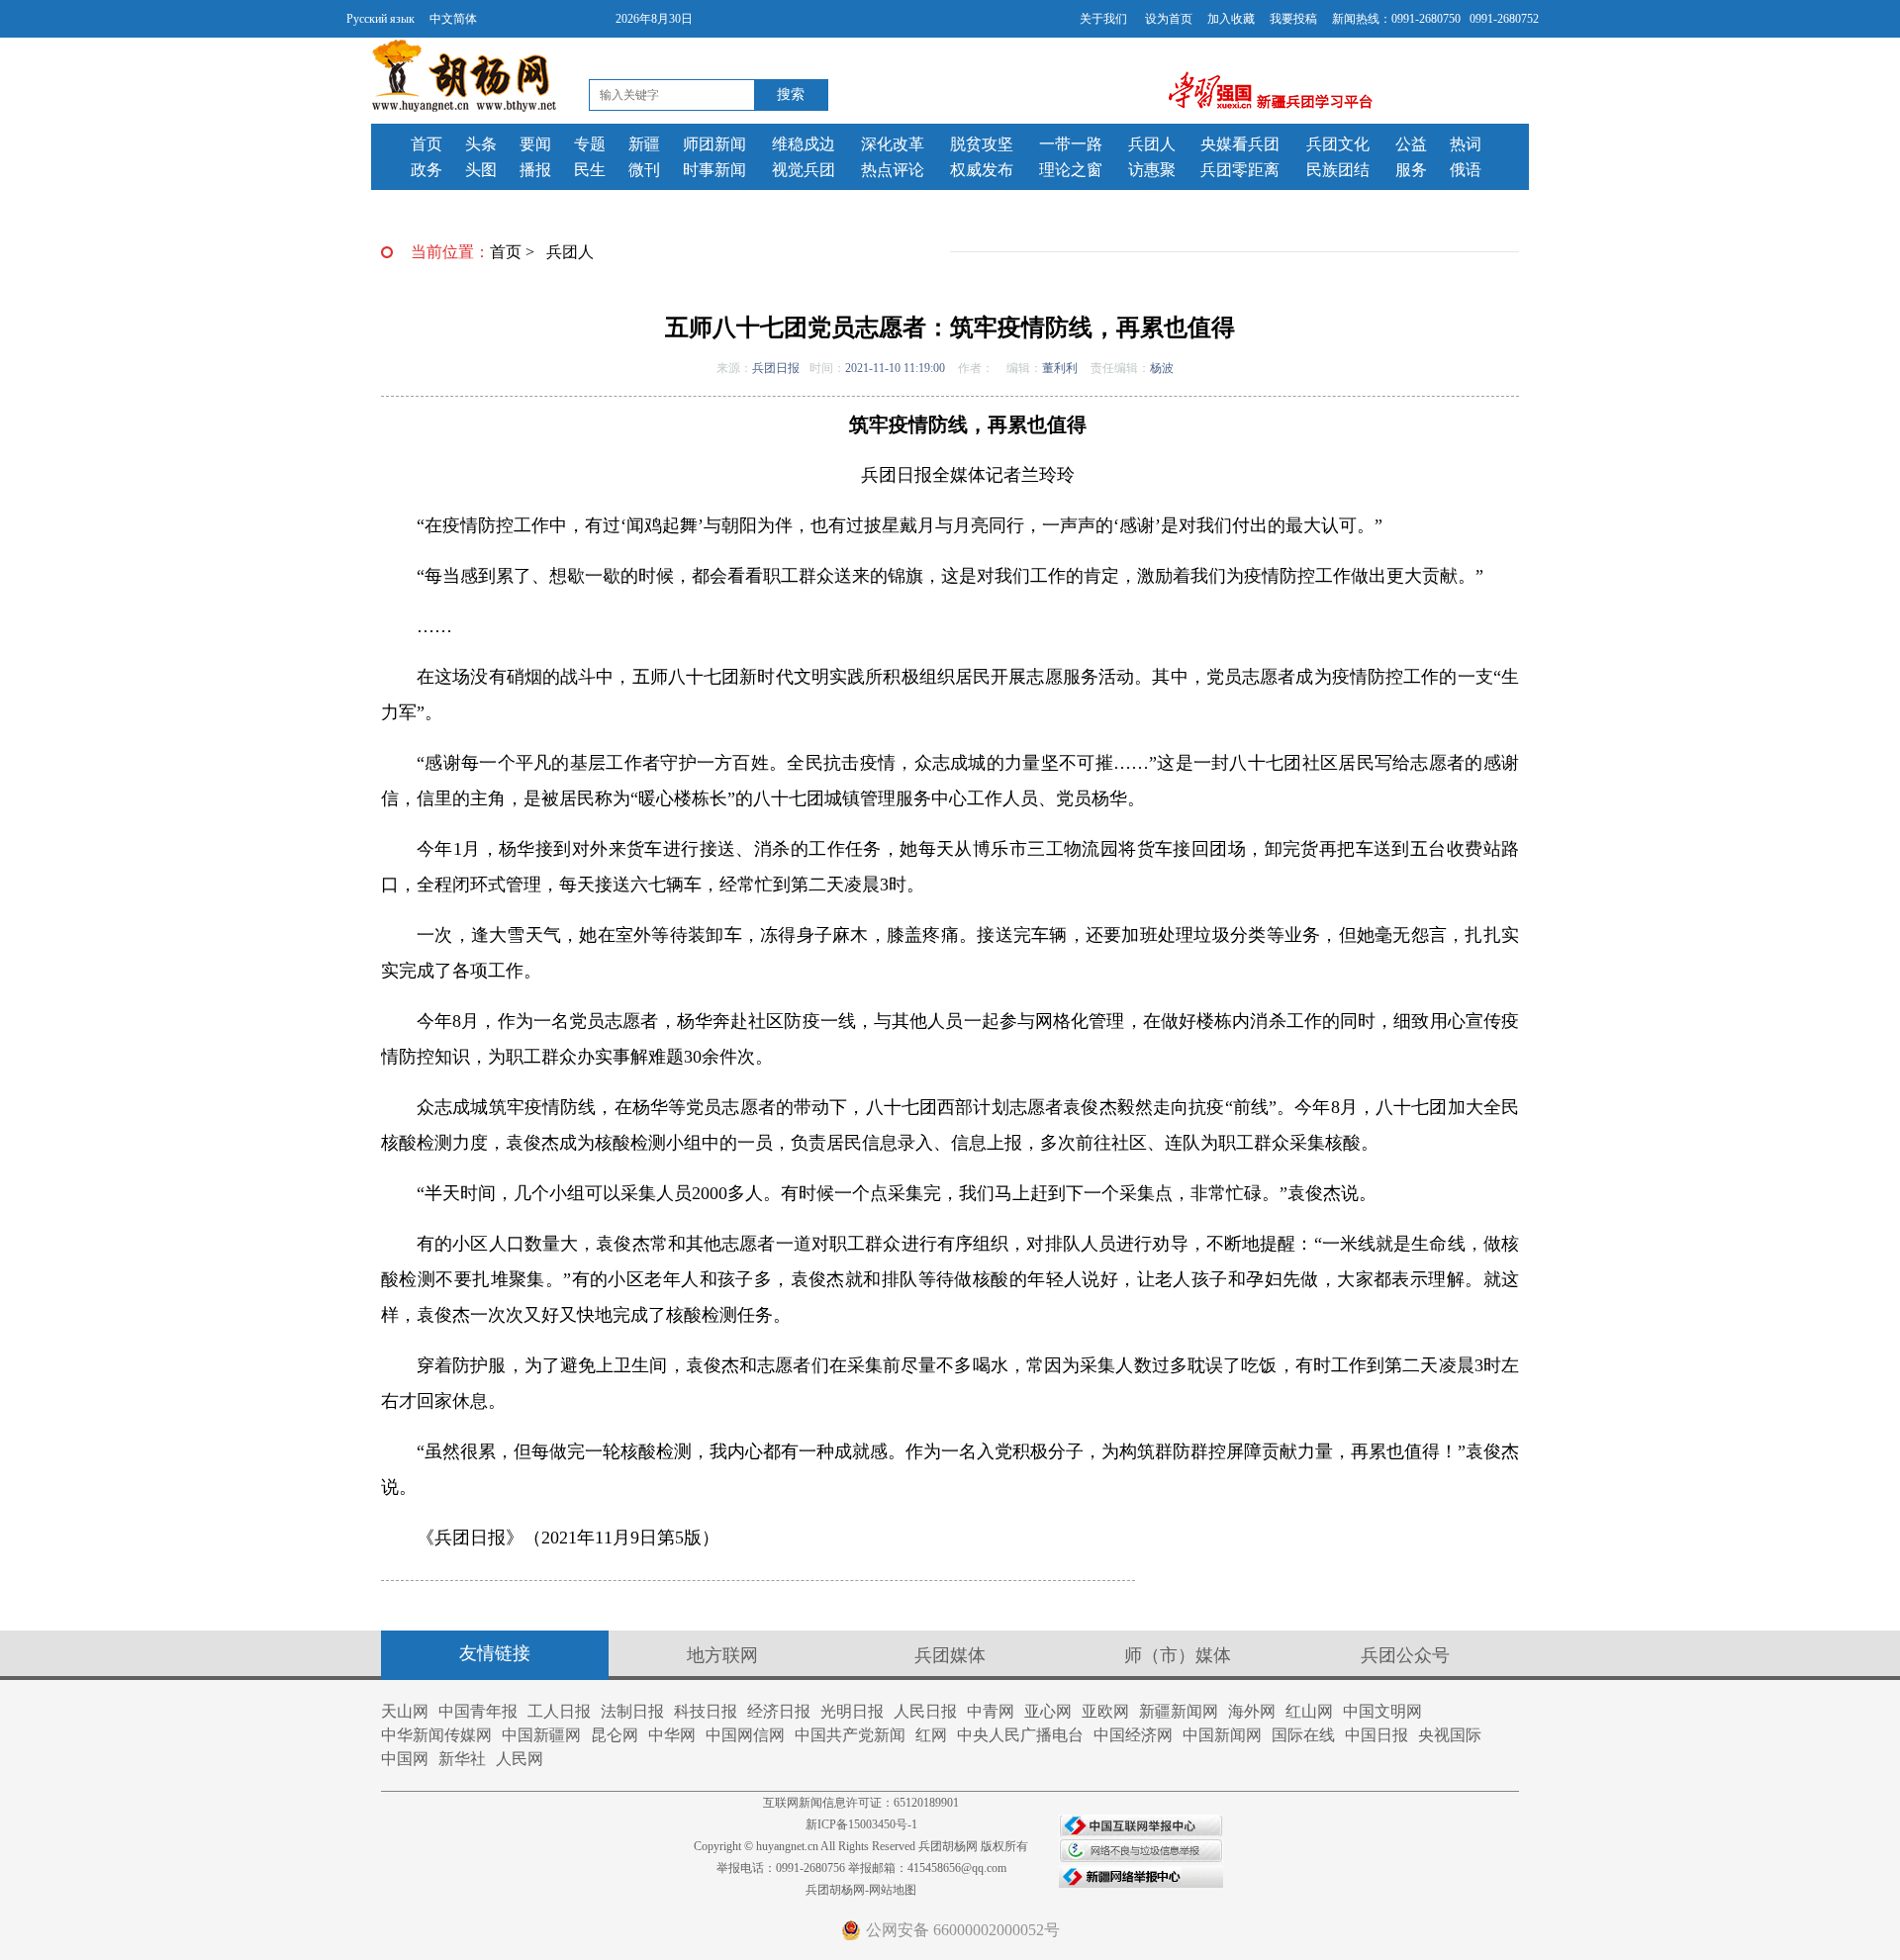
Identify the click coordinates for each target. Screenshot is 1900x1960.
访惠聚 (1152, 170)
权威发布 (982, 170)
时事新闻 (714, 170)
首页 (427, 144)
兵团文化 (1338, 144)
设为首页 (1169, 19)
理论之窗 (1071, 170)
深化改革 (893, 144)
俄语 (1466, 170)
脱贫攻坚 (982, 144)
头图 (481, 170)
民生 (590, 170)
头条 (481, 144)
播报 (535, 170)
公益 (1411, 144)
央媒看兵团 (1240, 144)
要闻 (535, 144)
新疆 (644, 144)
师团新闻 (714, 144)
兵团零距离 (1240, 170)
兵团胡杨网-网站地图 (861, 1890)
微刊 (644, 170)
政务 (427, 170)
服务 (1411, 170)
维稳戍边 (804, 144)
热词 (1466, 144)
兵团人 (1152, 144)
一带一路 (1071, 144)
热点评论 (893, 170)
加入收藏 (1231, 19)
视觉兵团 (804, 170)
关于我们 (1103, 19)
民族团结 (1338, 170)
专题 (590, 144)
